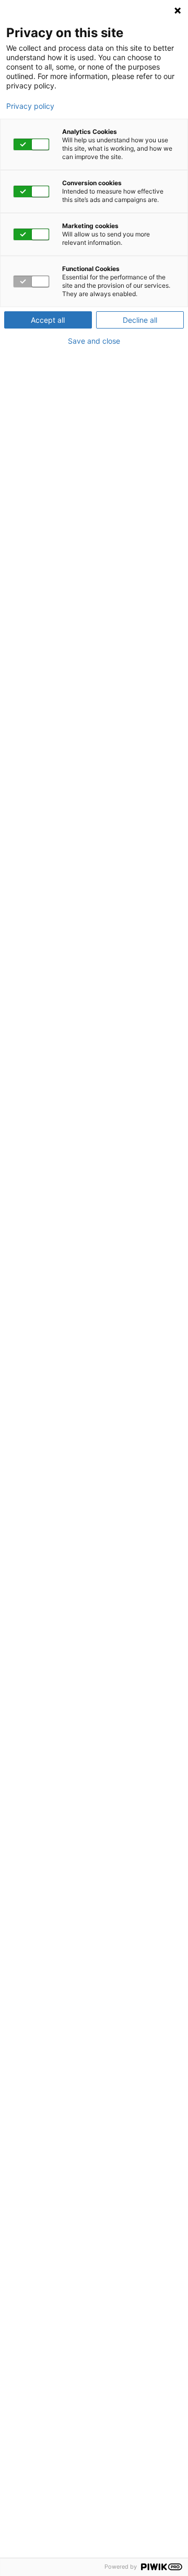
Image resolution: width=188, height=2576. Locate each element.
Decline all (140, 320)
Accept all (48, 320)
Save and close (94, 341)
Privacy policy (30, 106)
